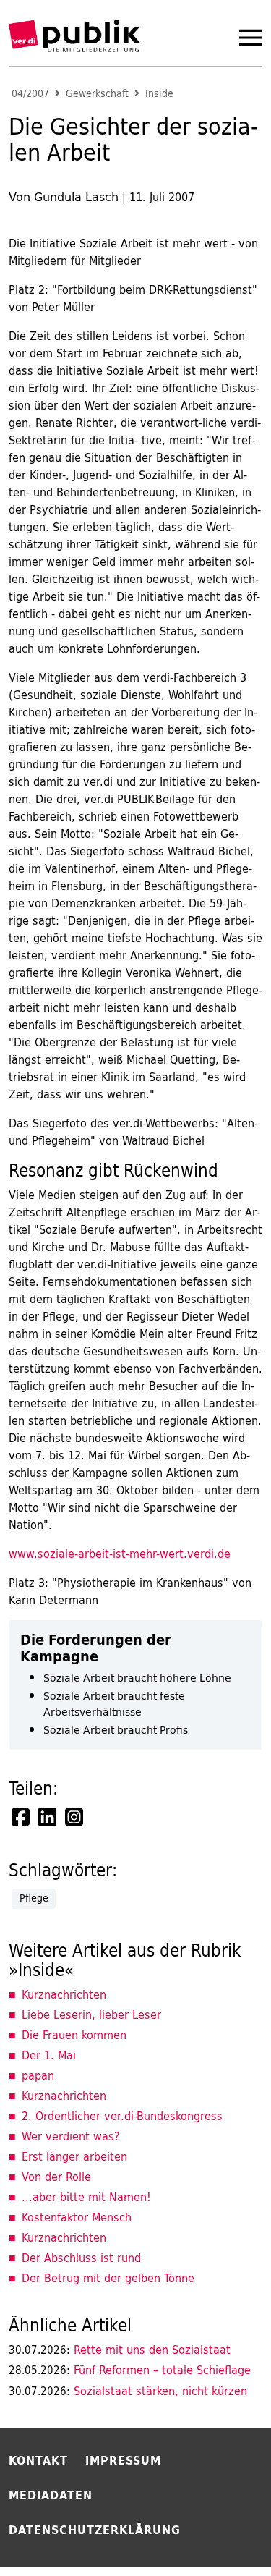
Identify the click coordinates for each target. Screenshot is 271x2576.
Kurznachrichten (64, 1994)
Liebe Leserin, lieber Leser (91, 2014)
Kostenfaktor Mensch (77, 2217)
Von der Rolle (56, 2177)
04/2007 (30, 94)
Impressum (123, 2460)
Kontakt (38, 2460)
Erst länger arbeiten (74, 2156)
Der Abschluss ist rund (81, 2258)
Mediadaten (51, 2495)
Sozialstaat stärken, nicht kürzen (128, 2391)
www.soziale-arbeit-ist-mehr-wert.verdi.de (120, 1554)
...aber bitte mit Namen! (86, 2197)
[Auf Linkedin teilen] (48, 1817)
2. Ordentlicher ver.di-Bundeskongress (122, 2116)
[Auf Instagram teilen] (75, 1817)
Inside (159, 94)
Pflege (34, 1898)
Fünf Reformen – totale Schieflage (130, 2370)
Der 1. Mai (49, 2055)
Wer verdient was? (71, 2136)
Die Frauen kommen (74, 2035)
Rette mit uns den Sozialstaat (120, 2350)
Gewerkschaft (97, 94)
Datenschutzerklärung (95, 2530)
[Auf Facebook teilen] (22, 1817)
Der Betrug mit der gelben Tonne (108, 2278)
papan (38, 2075)
